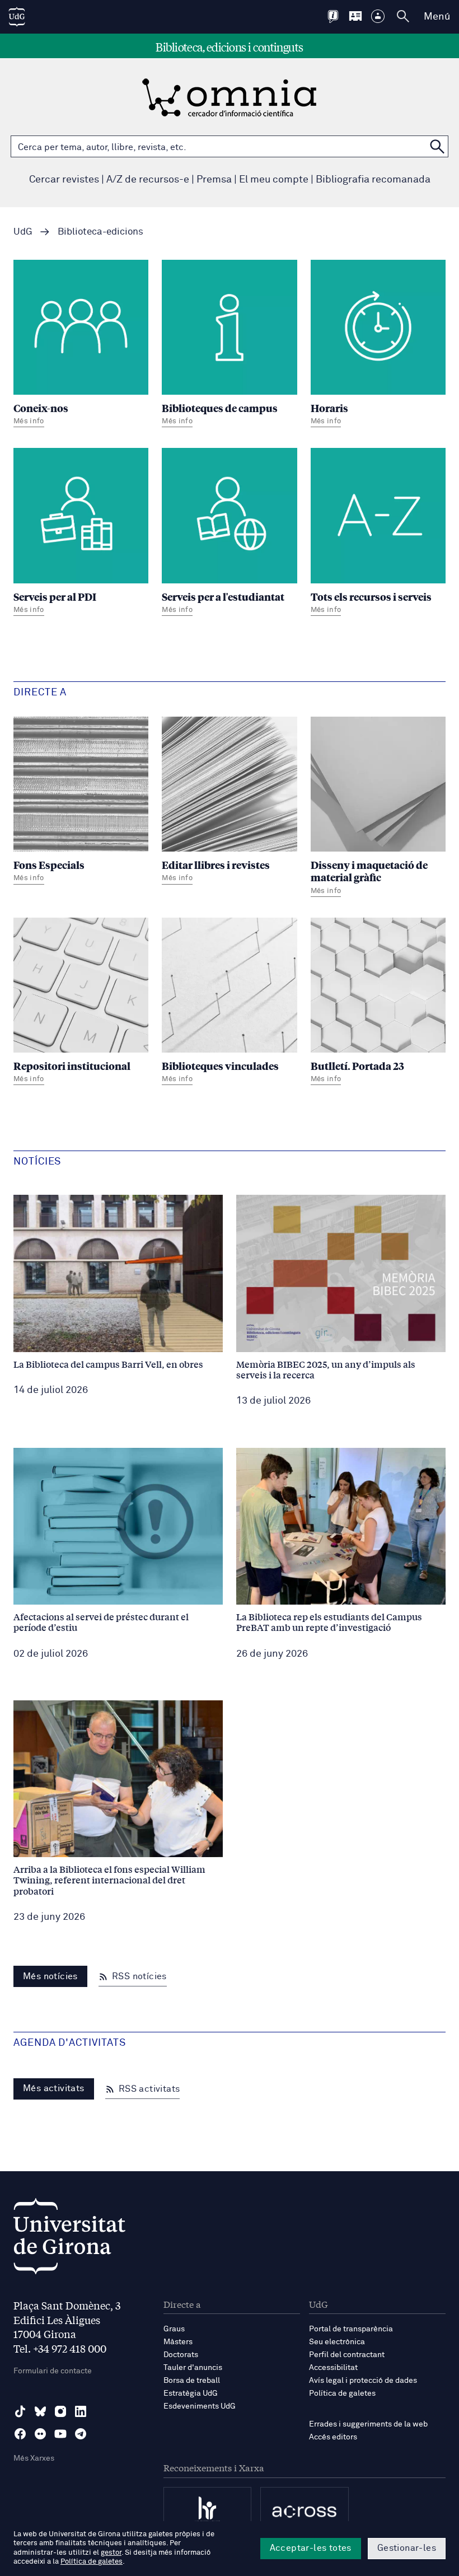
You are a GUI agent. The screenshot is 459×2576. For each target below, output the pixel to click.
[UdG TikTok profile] (20, 2411)
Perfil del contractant (347, 2355)
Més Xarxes (34, 2458)
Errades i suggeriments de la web (368, 2424)
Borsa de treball (192, 2381)
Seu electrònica (337, 2342)
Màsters (178, 2342)
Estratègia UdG (191, 2393)
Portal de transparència (351, 2329)
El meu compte (274, 180)
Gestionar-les (407, 2548)
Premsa (214, 180)
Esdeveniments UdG (200, 2406)
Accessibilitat (333, 2368)
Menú (437, 17)
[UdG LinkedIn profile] (81, 2411)
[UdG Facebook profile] (20, 2434)
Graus (174, 2329)
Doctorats (181, 2355)
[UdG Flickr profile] (40, 2434)
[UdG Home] (17, 17)
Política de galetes (342, 2393)
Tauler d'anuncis (193, 2368)
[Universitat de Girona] (69, 2239)
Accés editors (333, 2437)
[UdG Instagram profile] (60, 2411)
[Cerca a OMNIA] (437, 146)
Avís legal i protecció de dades (363, 2381)
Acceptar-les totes (311, 2548)
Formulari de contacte (53, 2371)
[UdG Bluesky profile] (40, 2411)
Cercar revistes (64, 180)
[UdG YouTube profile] (60, 2434)
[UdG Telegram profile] (81, 2434)
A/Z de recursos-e (148, 180)
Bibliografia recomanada (373, 180)
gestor (111, 2553)
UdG (23, 232)
